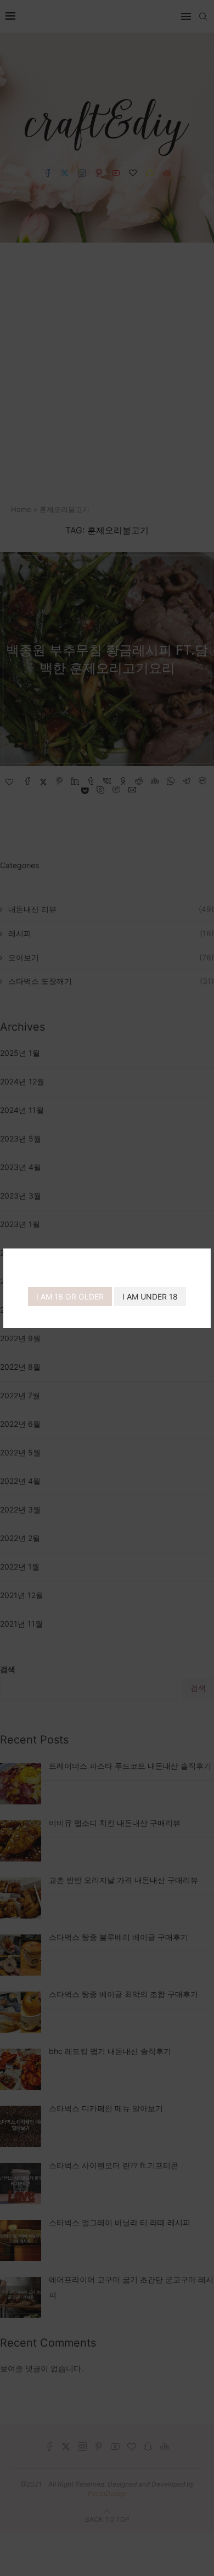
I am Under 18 (150, 1297)
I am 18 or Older (70, 1297)
